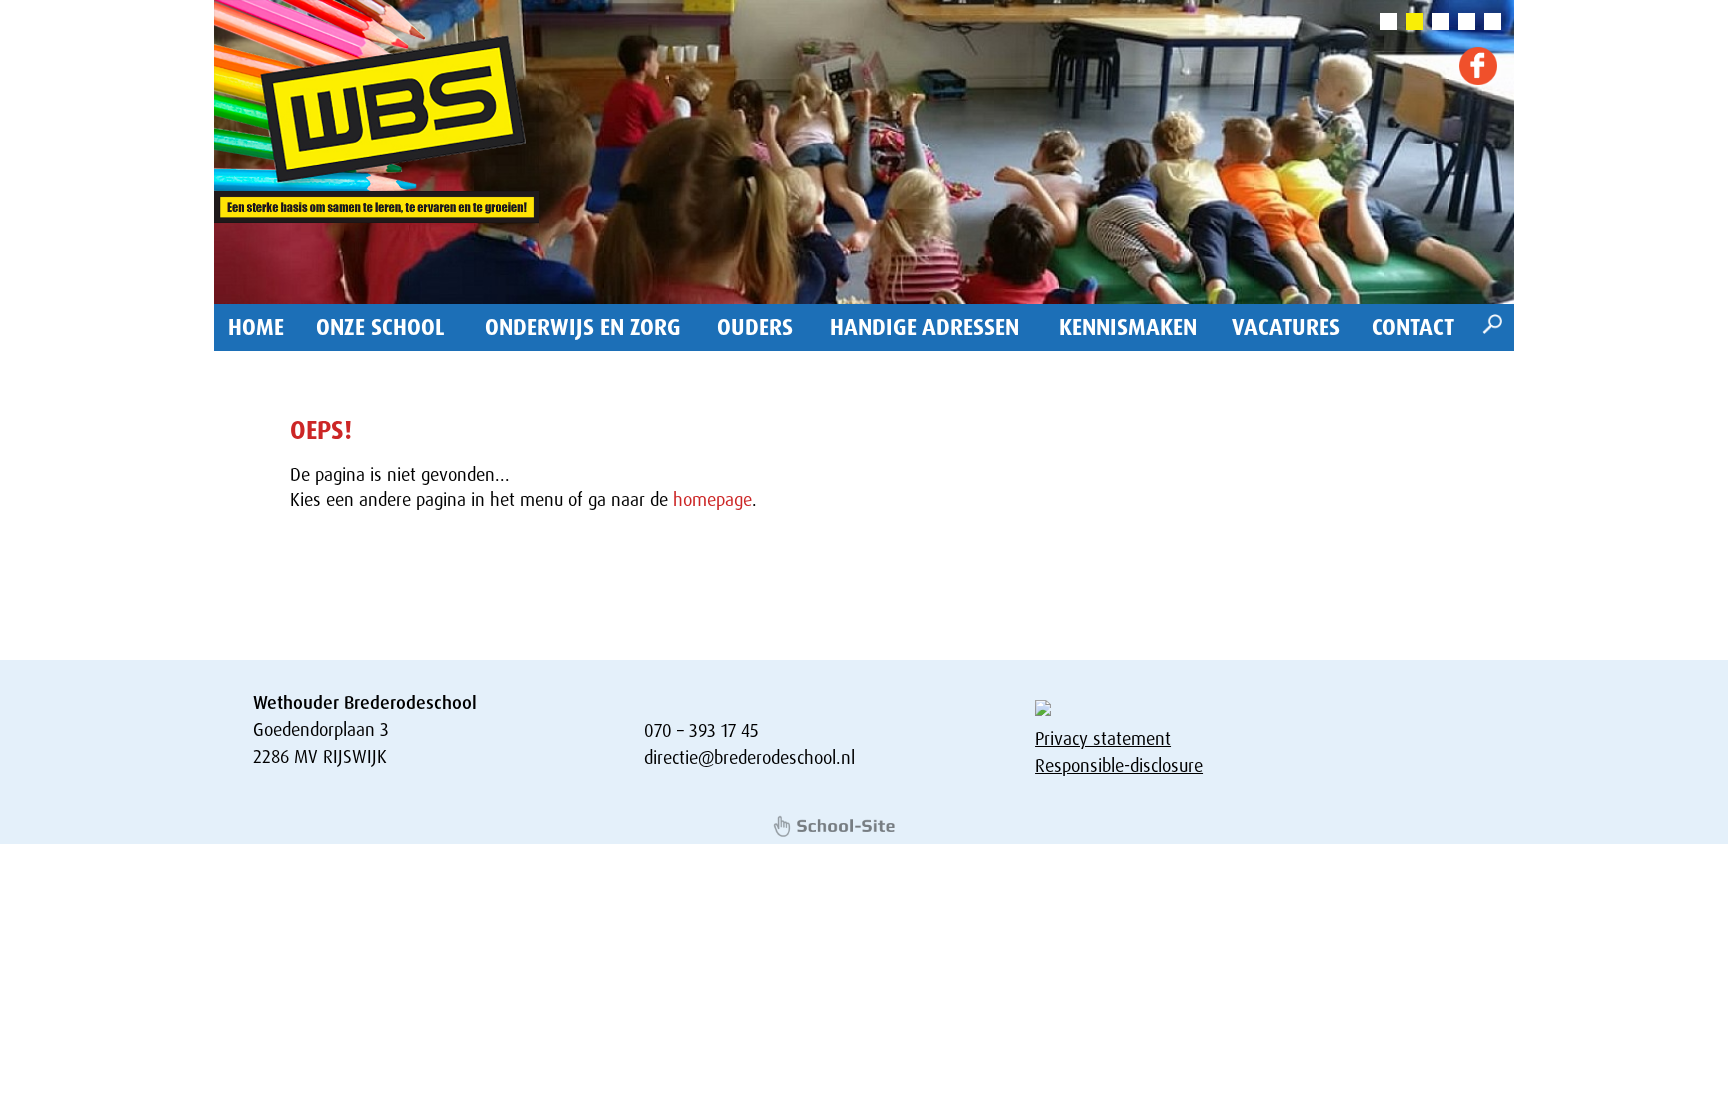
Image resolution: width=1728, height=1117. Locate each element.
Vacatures (1286, 327)
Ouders (755, 327)
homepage (712, 500)
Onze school (380, 327)
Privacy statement (1103, 739)
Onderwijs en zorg (583, 327)
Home (256, 327)
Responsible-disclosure (1119, 766)
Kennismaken (1128, 327)
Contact (1413, 327)
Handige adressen (924, 327)
